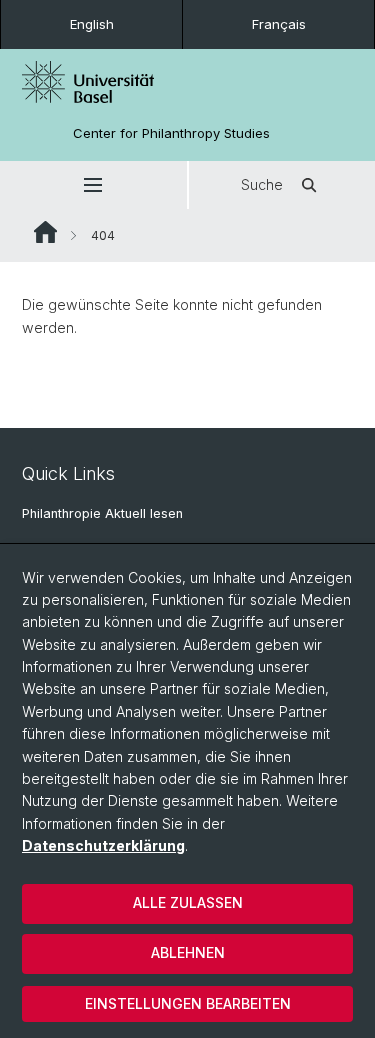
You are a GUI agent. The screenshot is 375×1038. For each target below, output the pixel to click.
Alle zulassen (188, 902)
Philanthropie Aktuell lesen (102, 513)
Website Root (45, 232)
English (92, 24)
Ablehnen (188, 952)
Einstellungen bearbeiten (188, 1003)
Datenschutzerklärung (103, 845)
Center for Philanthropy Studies (171, 133)
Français (279, 24)
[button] (93, 185)
